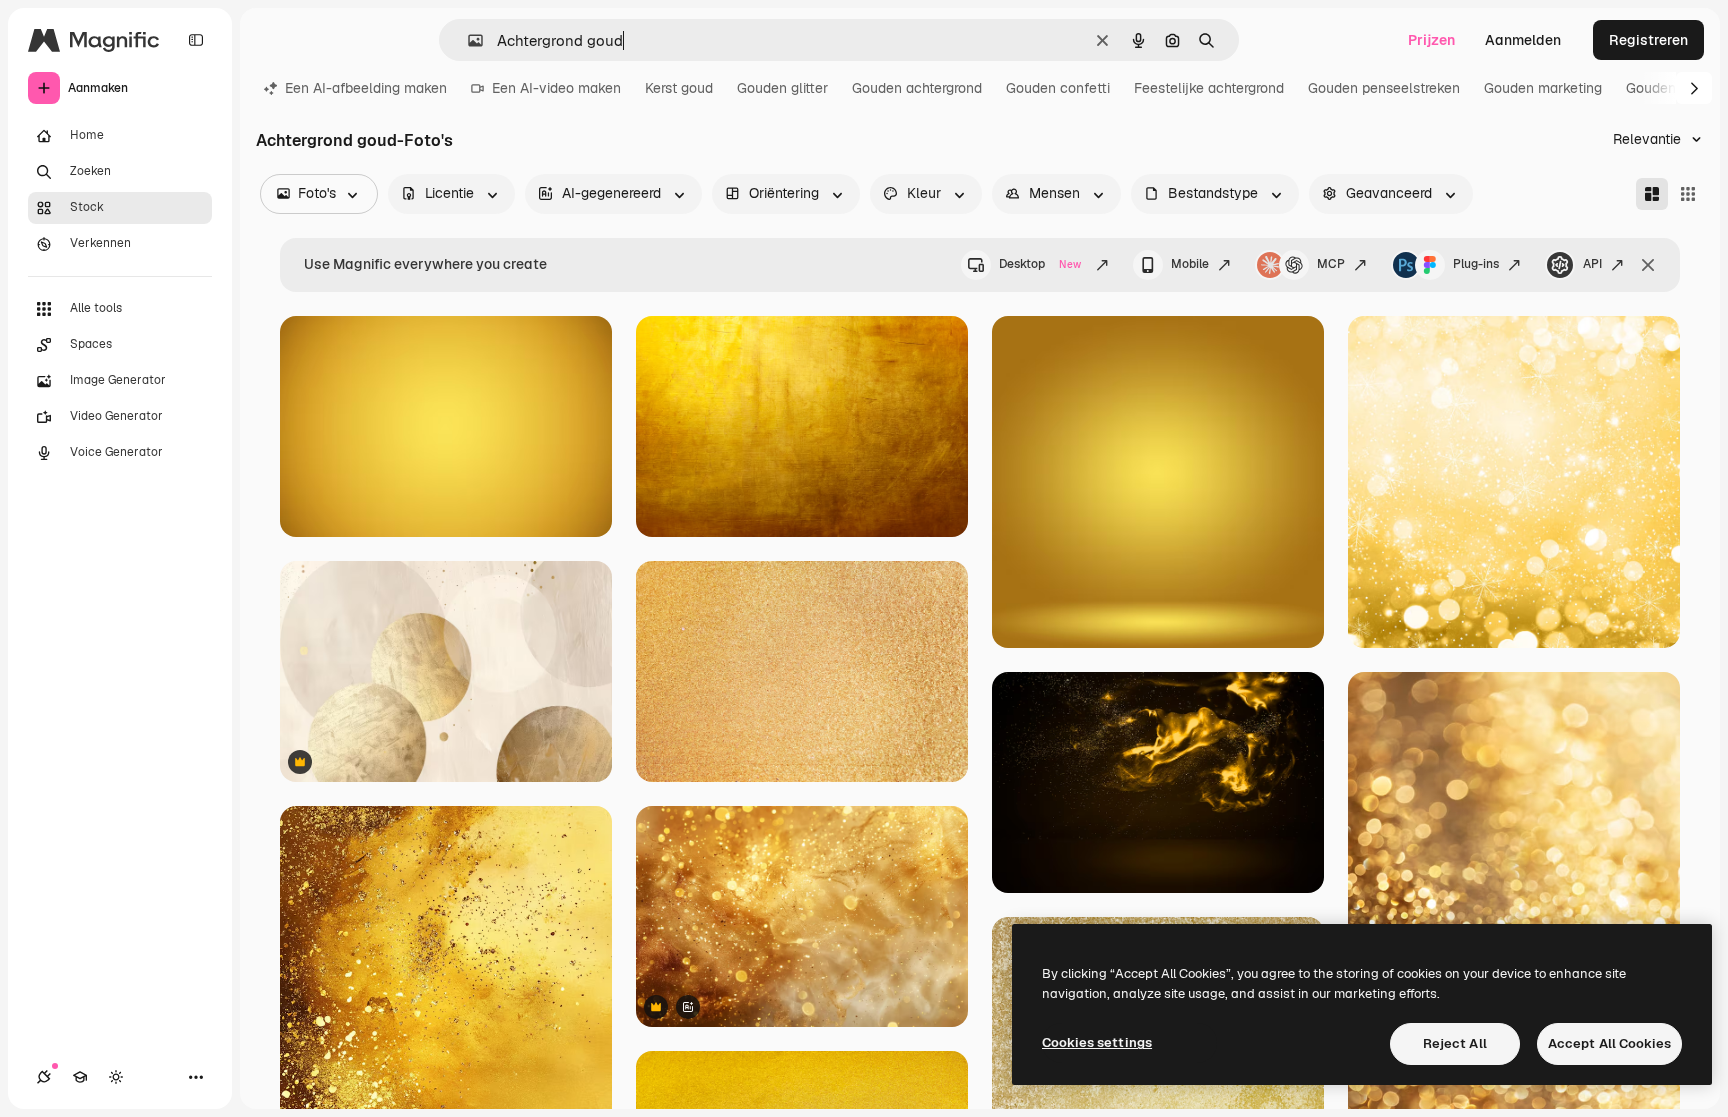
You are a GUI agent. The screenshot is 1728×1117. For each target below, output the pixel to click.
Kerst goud (679, 88)
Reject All (1455, 1043)
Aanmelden (1523, 40)
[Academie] (80, 1077)
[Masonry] (1652, 194)
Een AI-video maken (556, 88)
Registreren (1648, 40)
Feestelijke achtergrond (1209, 88)
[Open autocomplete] (467, 40)
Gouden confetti (1058, 88)
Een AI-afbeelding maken (366, 88)
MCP (1331, 264)
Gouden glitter (782, 88)
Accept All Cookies (1609, 1043)
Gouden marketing (1543, 88)
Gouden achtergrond (917, 88)
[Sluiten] (1648, 265)
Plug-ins (1476, 264)
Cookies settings (1097, 1042)
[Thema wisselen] (116, 1077)
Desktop (1040, 264)
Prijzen (1431, 40)
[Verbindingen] (44, 1077)
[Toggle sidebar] (196, 40)
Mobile (1190, 264)
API (1592, 264)
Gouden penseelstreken (1384, 88)
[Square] (1688, 194)
